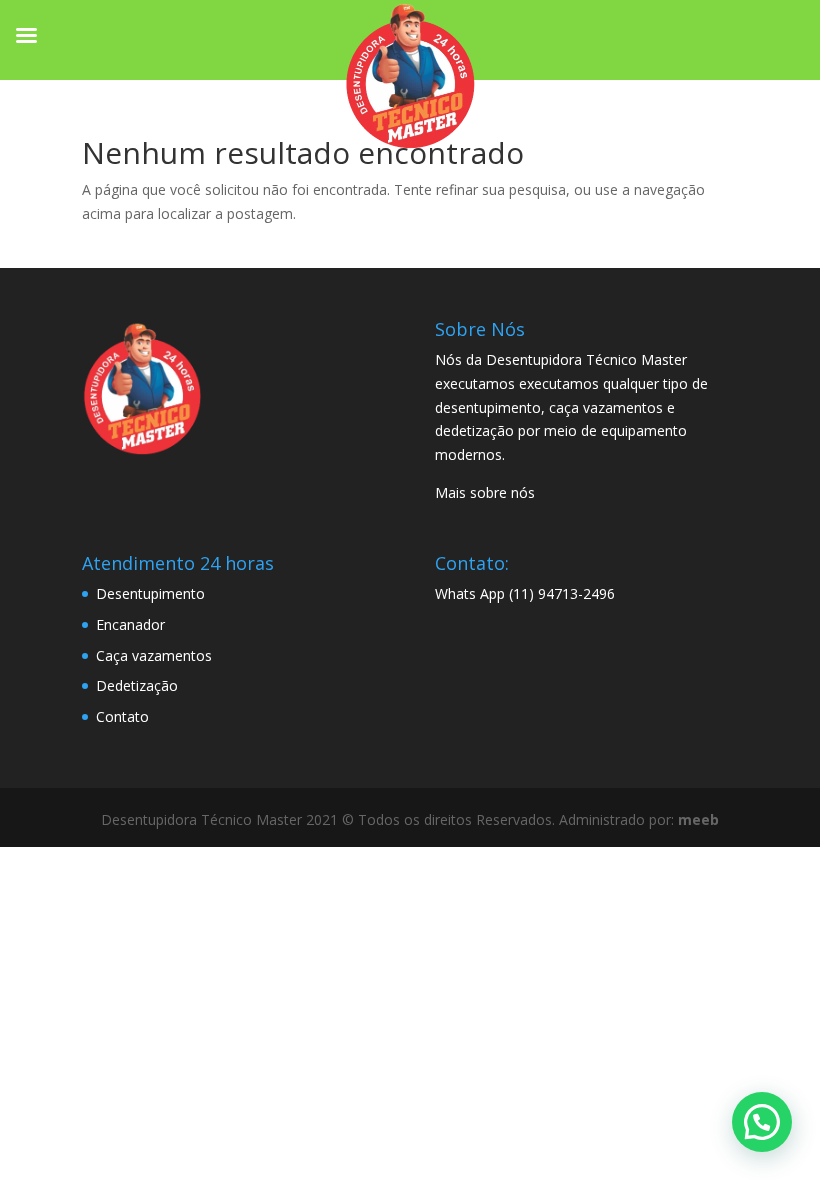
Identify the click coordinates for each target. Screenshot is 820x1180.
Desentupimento (150, 593)
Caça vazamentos (154, 655)
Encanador (130, 624)
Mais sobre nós (485, 492)
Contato (122, 716)
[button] (762, 1122)
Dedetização (137, 685)
